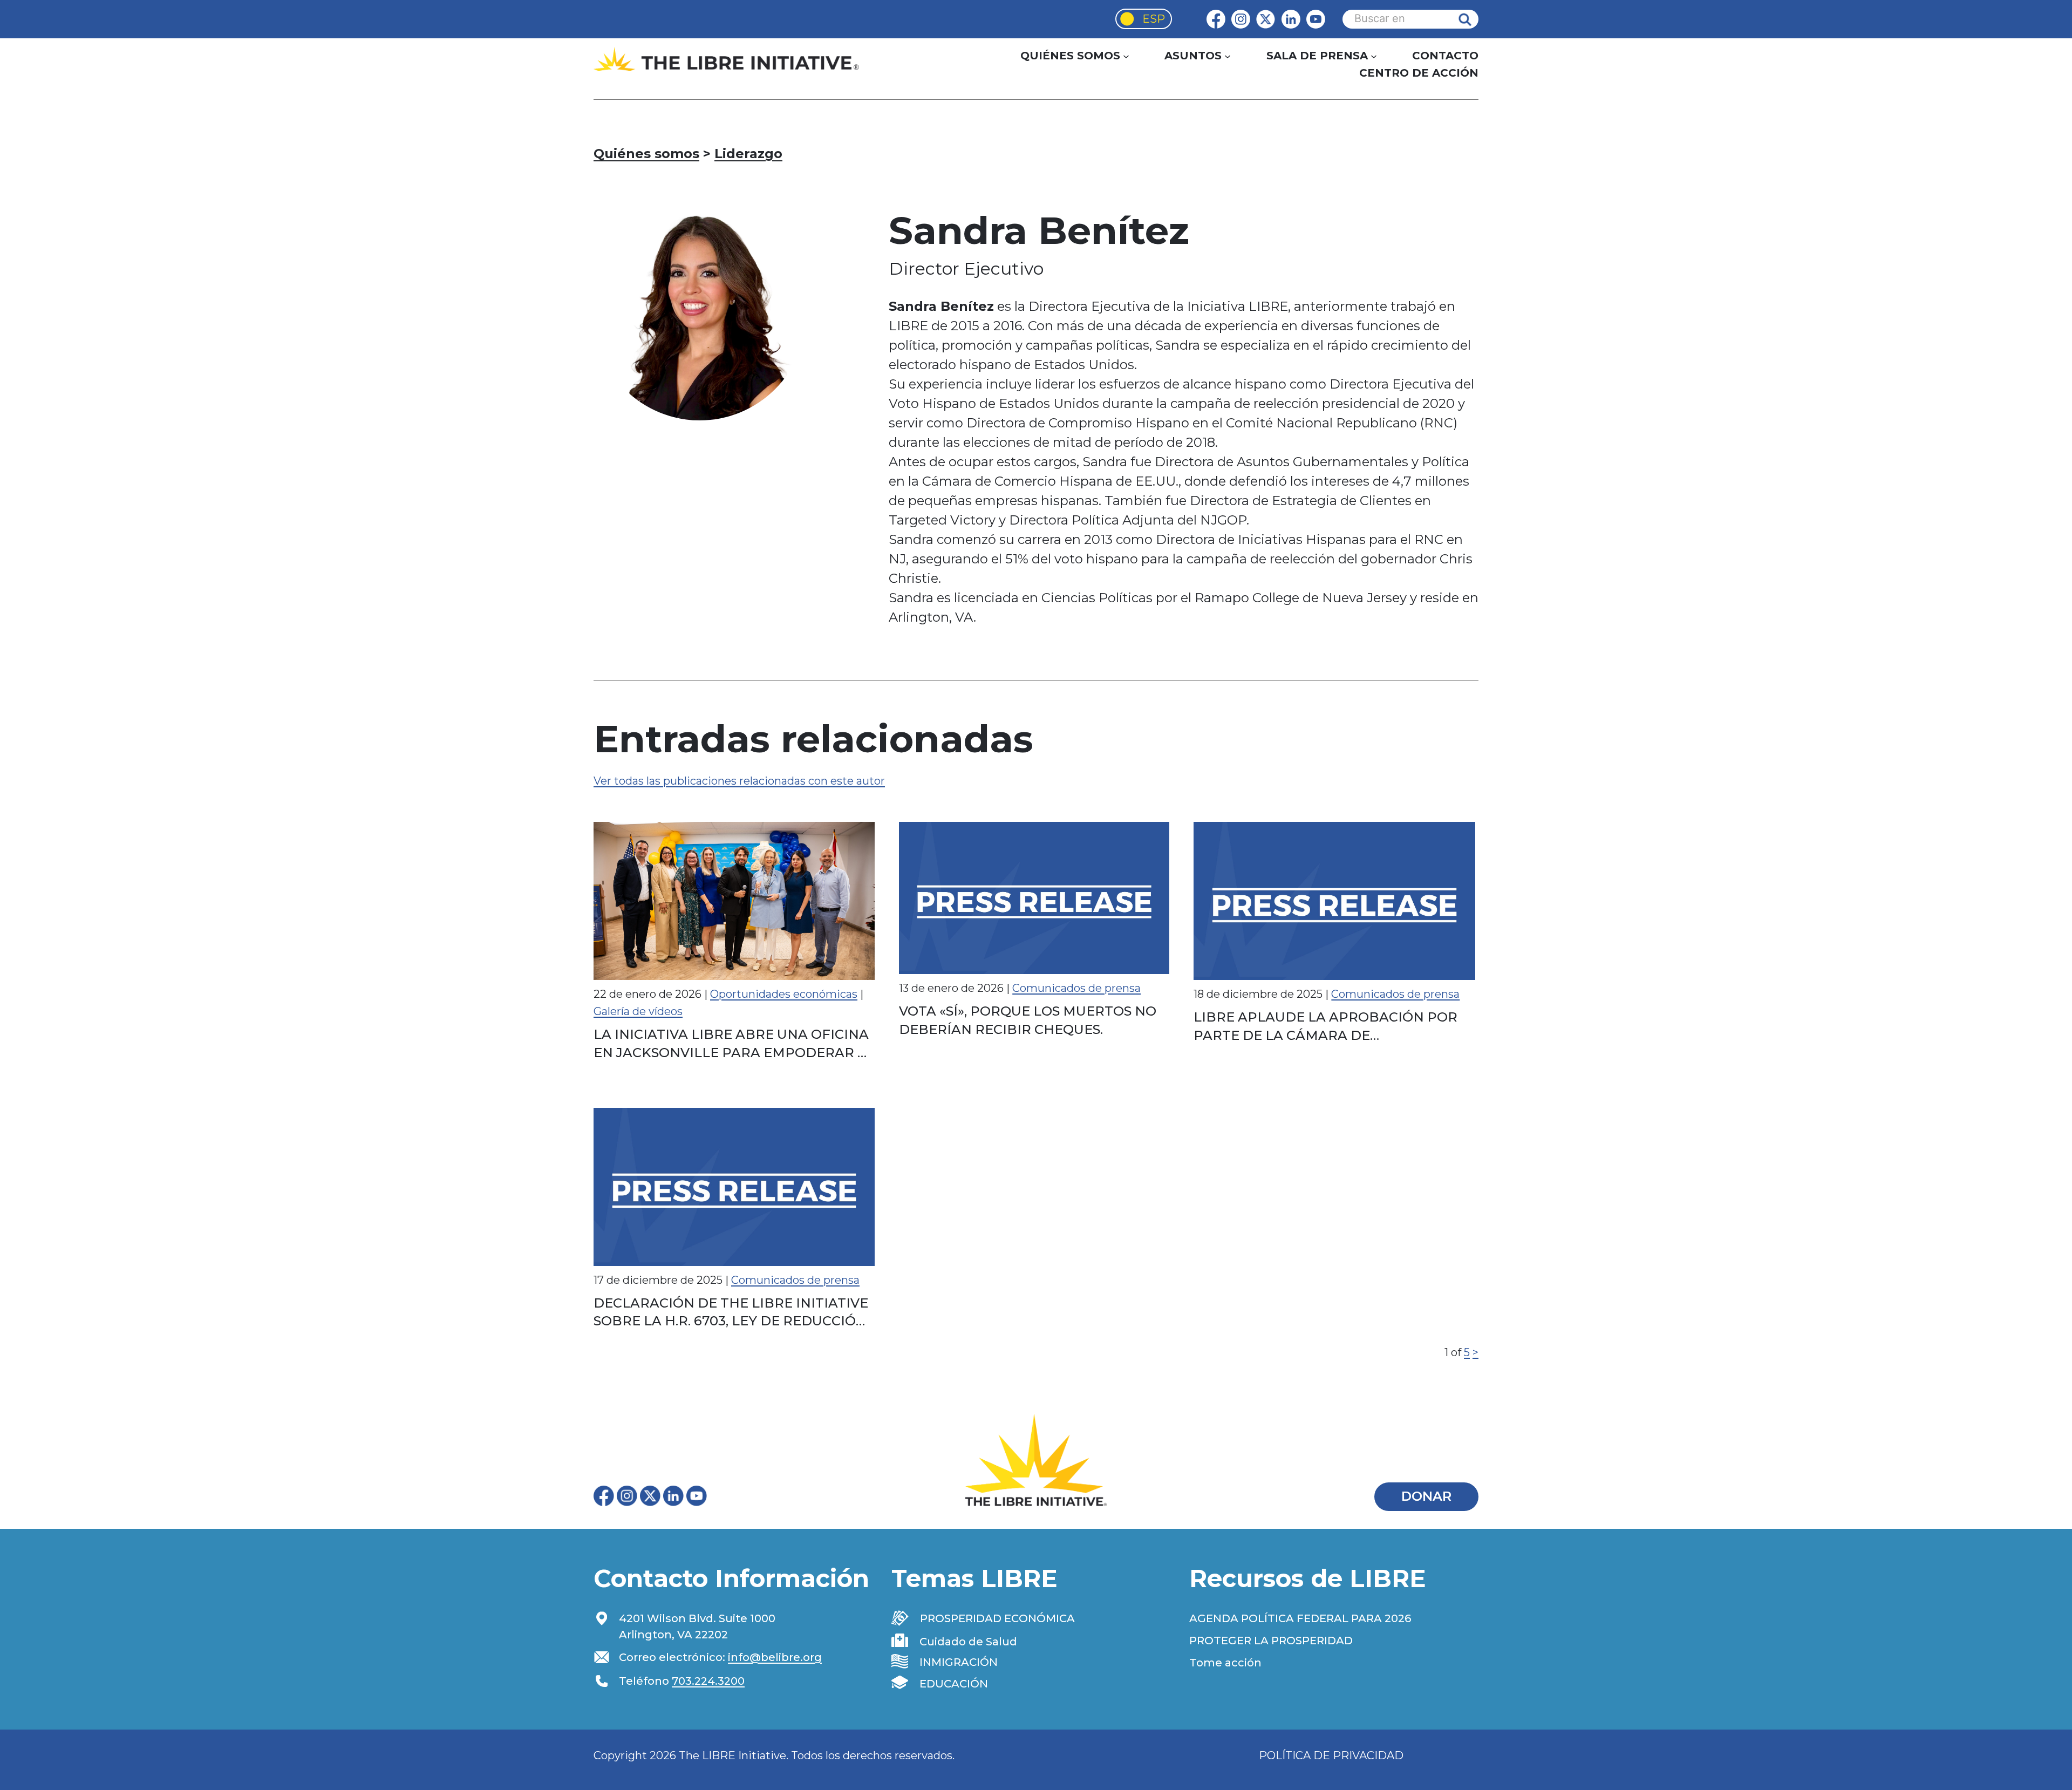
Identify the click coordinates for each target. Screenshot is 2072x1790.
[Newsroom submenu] (1374, 56)
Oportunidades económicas (784, 994)
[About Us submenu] (1126, 56)
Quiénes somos (646, 154)
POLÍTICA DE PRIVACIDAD (1331, 1755)
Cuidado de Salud (968, 1642)
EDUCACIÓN (954, 1684)
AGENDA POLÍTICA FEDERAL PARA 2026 (1300, 1618)
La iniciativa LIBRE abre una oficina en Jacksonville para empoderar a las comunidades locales (731, 1044)
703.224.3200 (708, 1681)
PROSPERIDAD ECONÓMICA (997, 1618)
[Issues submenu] (1228, 56)
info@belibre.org (775, 1657)
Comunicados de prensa (1076, 988)
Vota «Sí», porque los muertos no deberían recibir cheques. (1028, 1020)
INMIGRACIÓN (959, 1662)
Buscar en (1473, 19)
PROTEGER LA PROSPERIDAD (1271, 1641)
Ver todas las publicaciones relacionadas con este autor (739, 781)
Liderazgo (748, 154)
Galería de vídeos (638, 1011)
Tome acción (1225, 1663)
